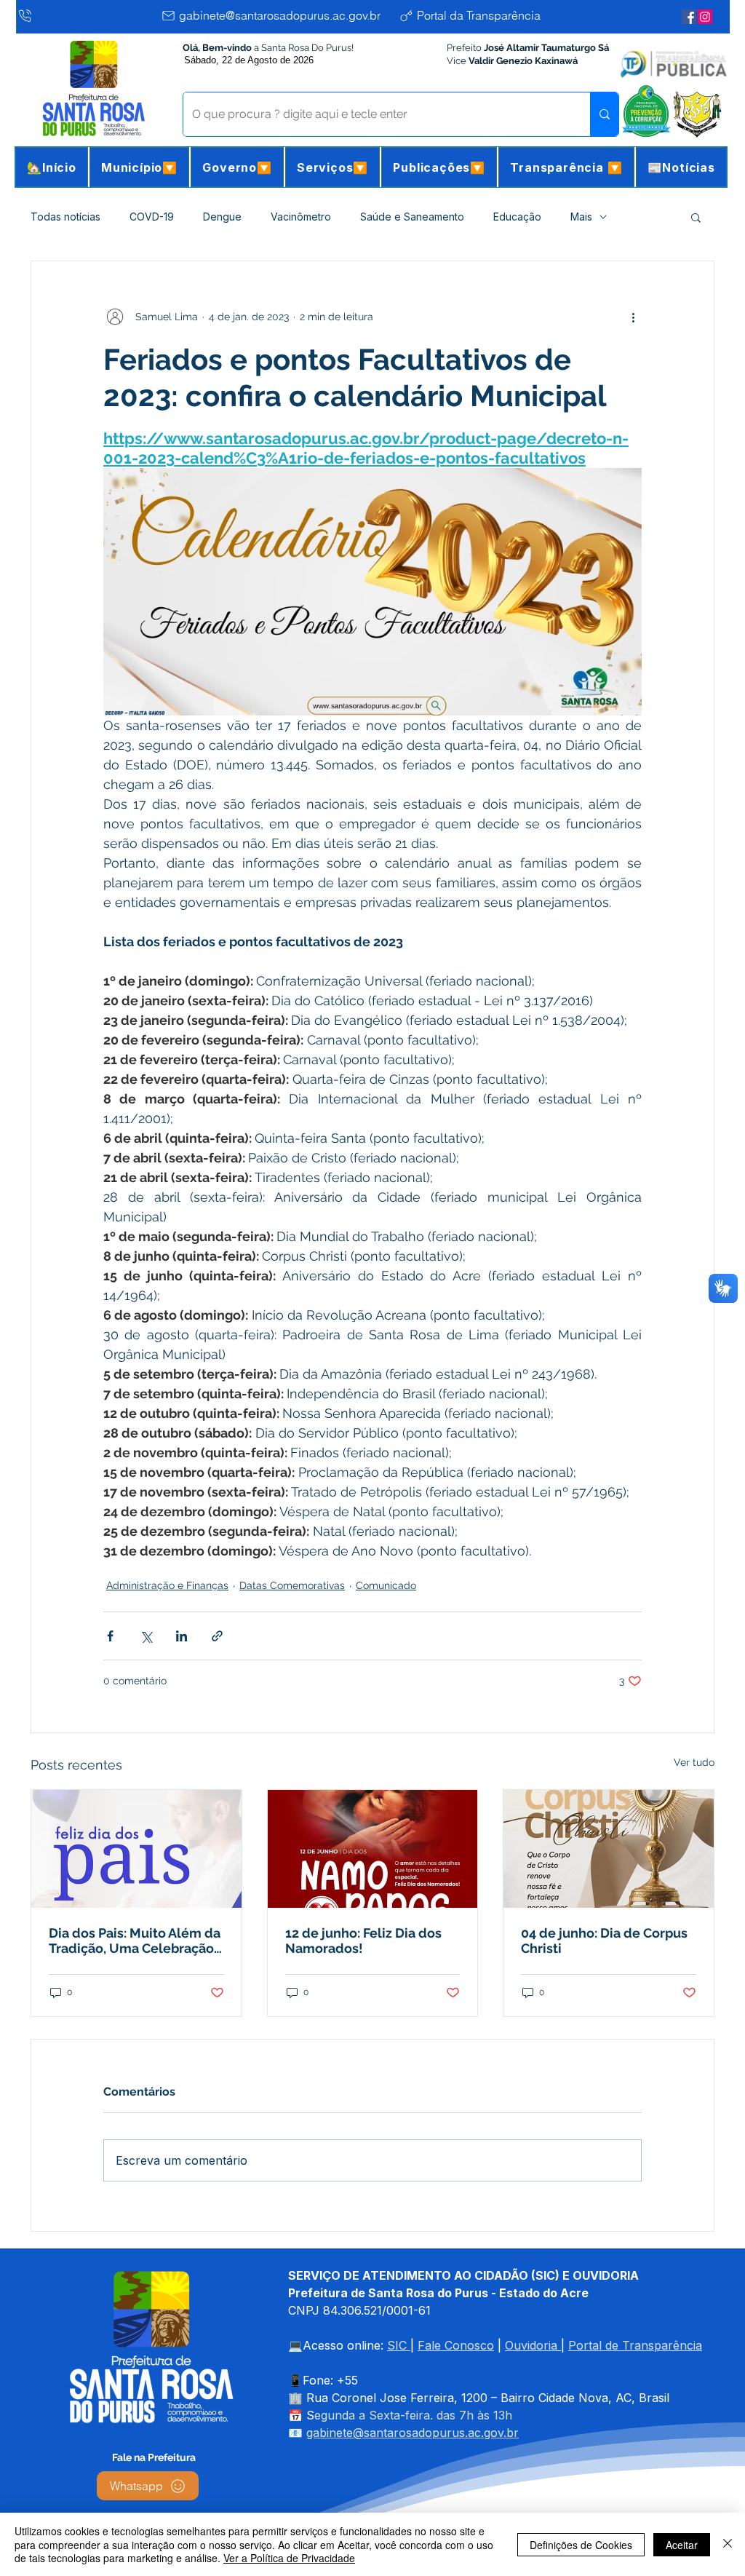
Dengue (222, 217)
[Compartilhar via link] (217, 1636)
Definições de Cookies (581, 2545)
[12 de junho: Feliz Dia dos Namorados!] (373, 1849)
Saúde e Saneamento (412, 217)
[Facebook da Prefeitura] (689, 17)
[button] (139, 167)
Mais (581, 217)
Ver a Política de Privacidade (289, 2558)
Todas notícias (65, 217)
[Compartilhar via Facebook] (110, 1636)
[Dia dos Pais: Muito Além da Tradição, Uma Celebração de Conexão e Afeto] (136, 1849)
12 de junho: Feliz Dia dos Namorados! (363, 1941)
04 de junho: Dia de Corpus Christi (604, 1941)
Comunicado (386, 1585)
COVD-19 (152, 217)
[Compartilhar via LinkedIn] (182, 1636)
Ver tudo (694, 1762)
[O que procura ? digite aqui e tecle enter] (604, 114)
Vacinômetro (301, 217)
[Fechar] (728, 2544)
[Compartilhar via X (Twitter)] (146, 1636)
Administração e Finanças (167, 1585)
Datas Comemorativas (292, 1585)
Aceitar (682, 2545)
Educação (517, 217)
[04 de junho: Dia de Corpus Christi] (609, 1849)
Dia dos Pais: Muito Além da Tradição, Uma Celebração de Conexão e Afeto (135, 1941)
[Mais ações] (633, 317)
